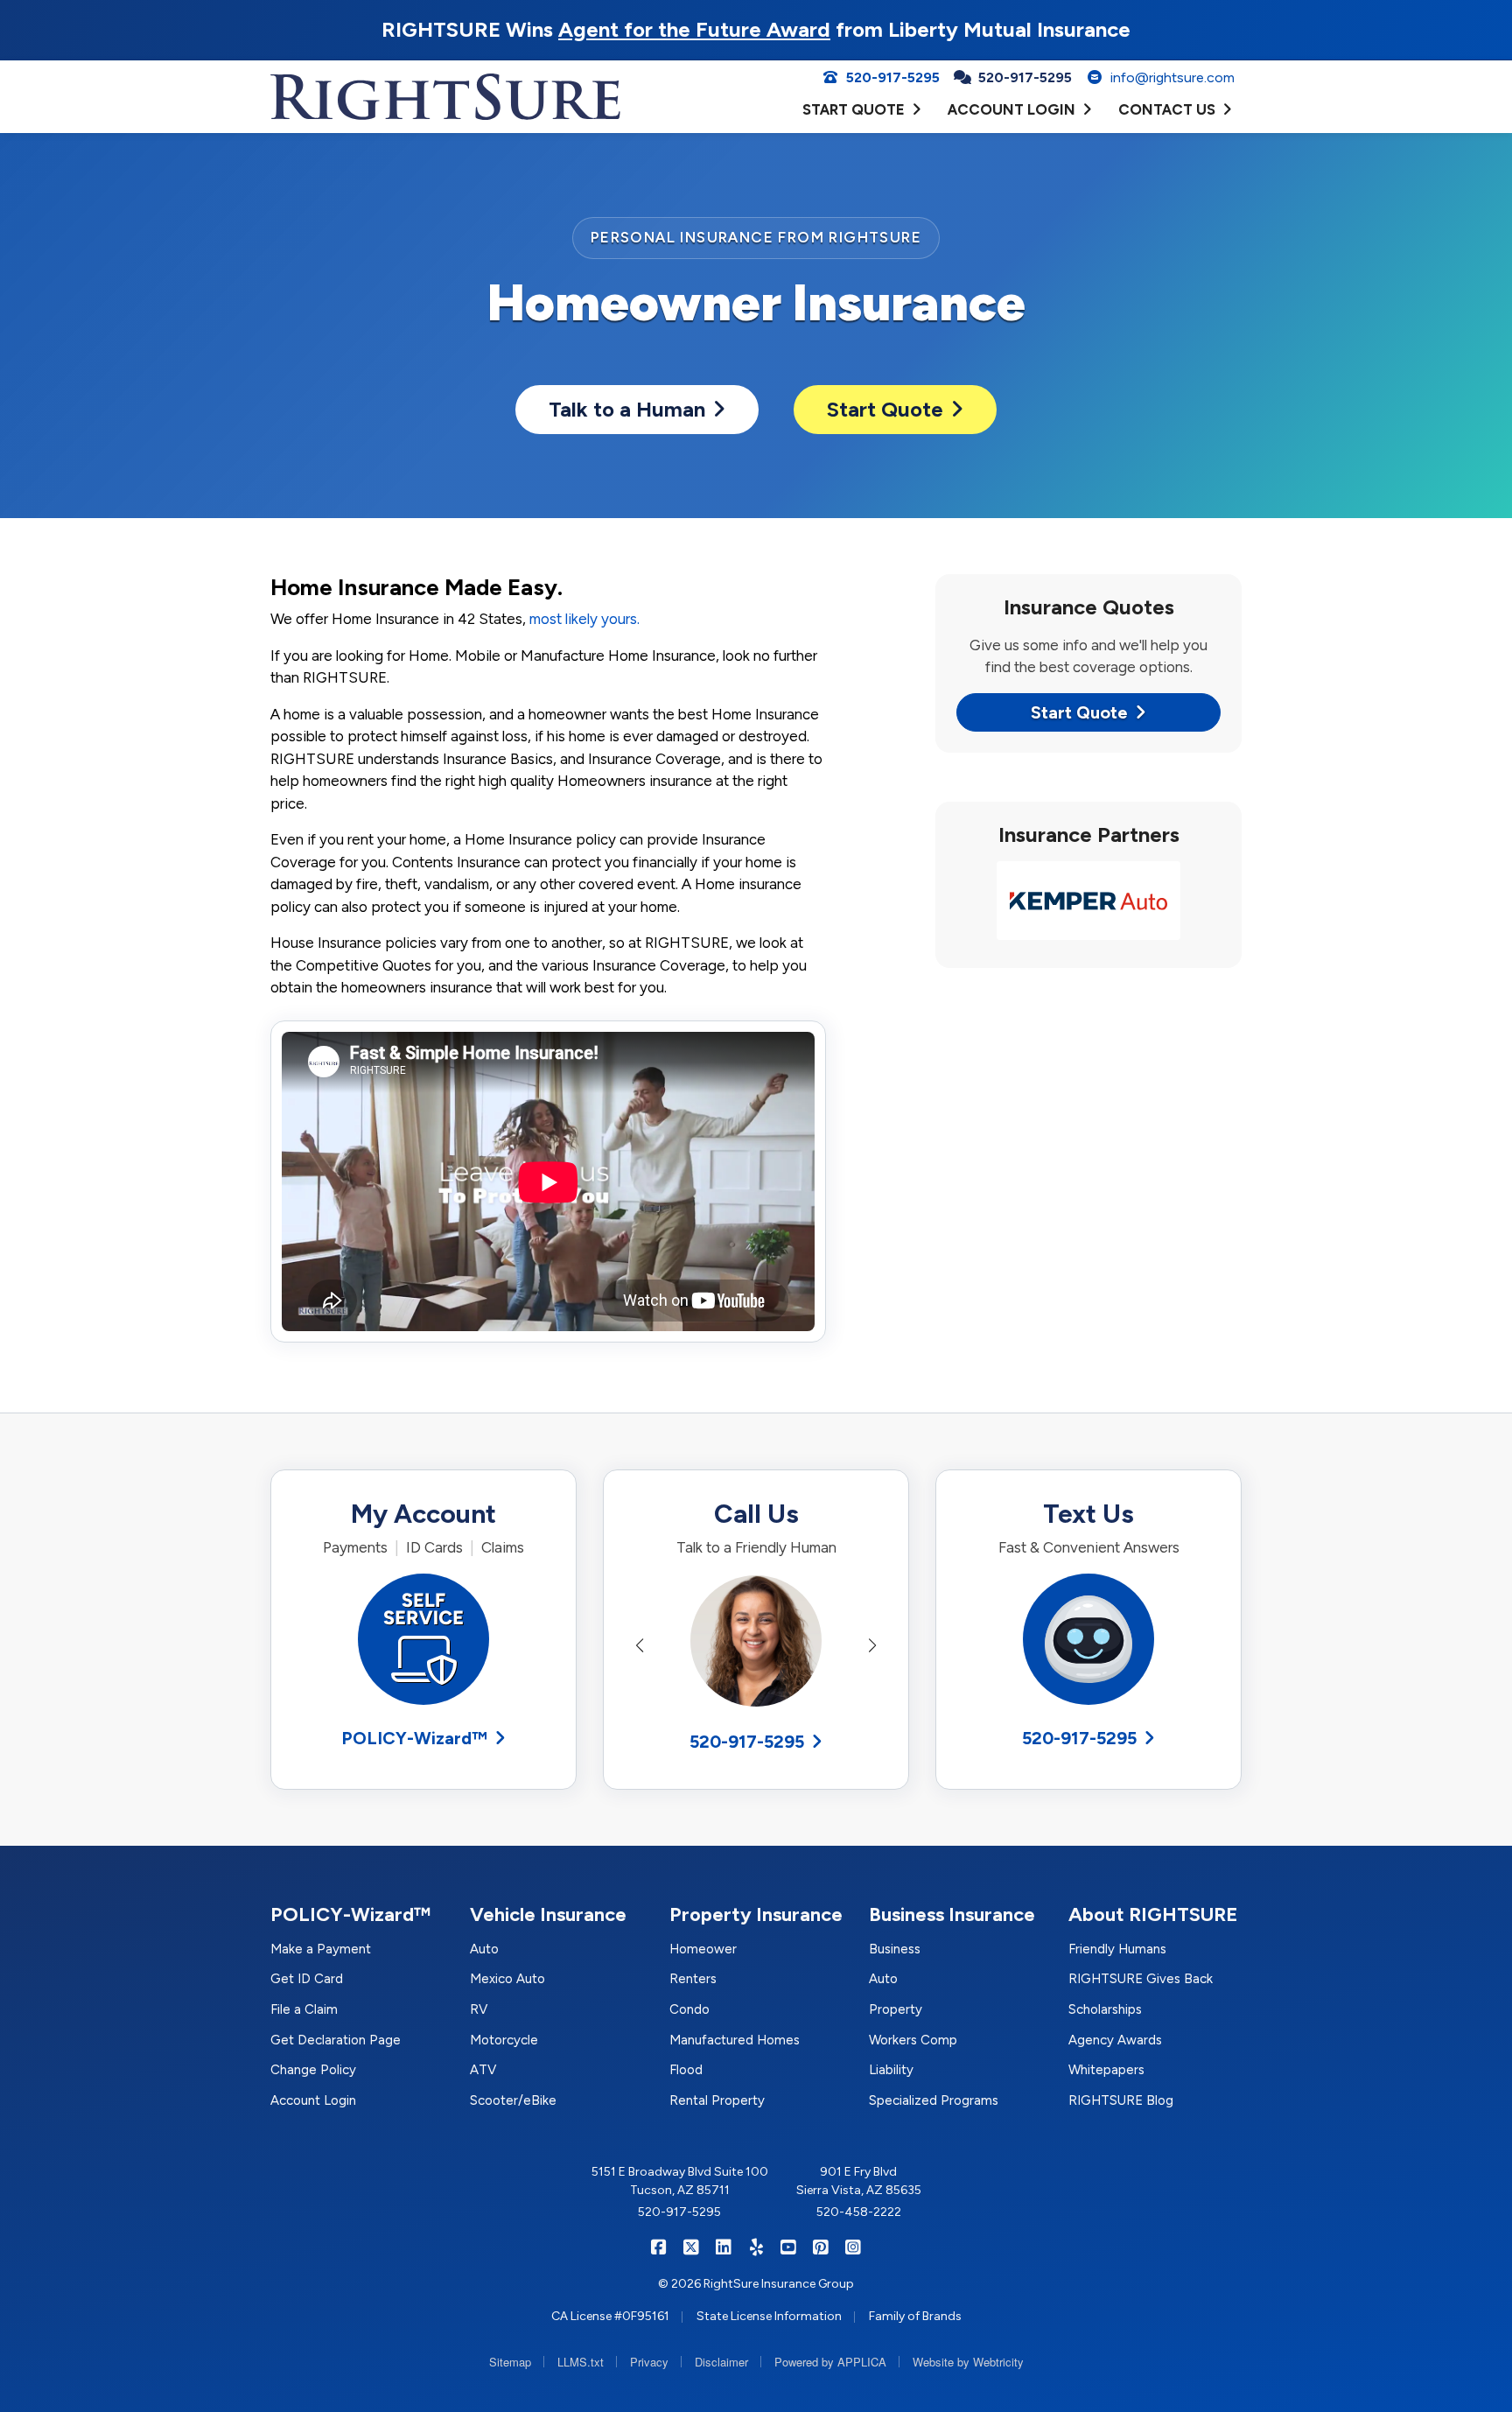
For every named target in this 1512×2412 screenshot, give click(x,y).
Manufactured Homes (735, 2040)
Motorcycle (504, 2040)
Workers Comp (913, 2040)
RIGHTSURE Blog (1121, 2100)
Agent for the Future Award (694, 29)
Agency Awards (1115, 2040)
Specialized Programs (934, 2100)
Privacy (649, 2362)
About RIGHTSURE (1153, 1914)
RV (479, 2009)
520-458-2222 (859, 2212)
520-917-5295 (747, 1742)
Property (896, 2009)
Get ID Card (307, 1979)
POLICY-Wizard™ (414, 1738)
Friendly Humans (1117, 1949)
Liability (891, 2070)
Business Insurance (952, 1914)
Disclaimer (721, 2362)
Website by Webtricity (968, 2362)
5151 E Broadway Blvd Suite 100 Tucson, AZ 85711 (680, 2181)
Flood (686, 2070)
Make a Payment (321, 1949)
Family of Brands (915, 2316)
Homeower (703, 1949)
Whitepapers (1106, 2070)
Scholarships (1105, 2009)
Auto (484, 1949)
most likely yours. (584, 619)
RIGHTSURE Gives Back (1141, 1979)
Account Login (313, 2100)
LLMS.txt (581, 2362)
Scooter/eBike (513, 2100)
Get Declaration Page (336, 2040)
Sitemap (510, 2362)
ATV (483, 2070)
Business (895, 1949)
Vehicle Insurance (548, 1914)
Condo (689, 2009)
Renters (693, 1979)
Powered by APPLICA (830, 2362)
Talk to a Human (627, 409)
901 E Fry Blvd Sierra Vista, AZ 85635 (859, 2181)
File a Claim (304, 2009)
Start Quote (885, 409)
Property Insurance (756, 1914)
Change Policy (313, 2070)
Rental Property (717, 2100)
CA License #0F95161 (610, 2316)
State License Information (769, 2316)
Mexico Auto (507, 1979)
